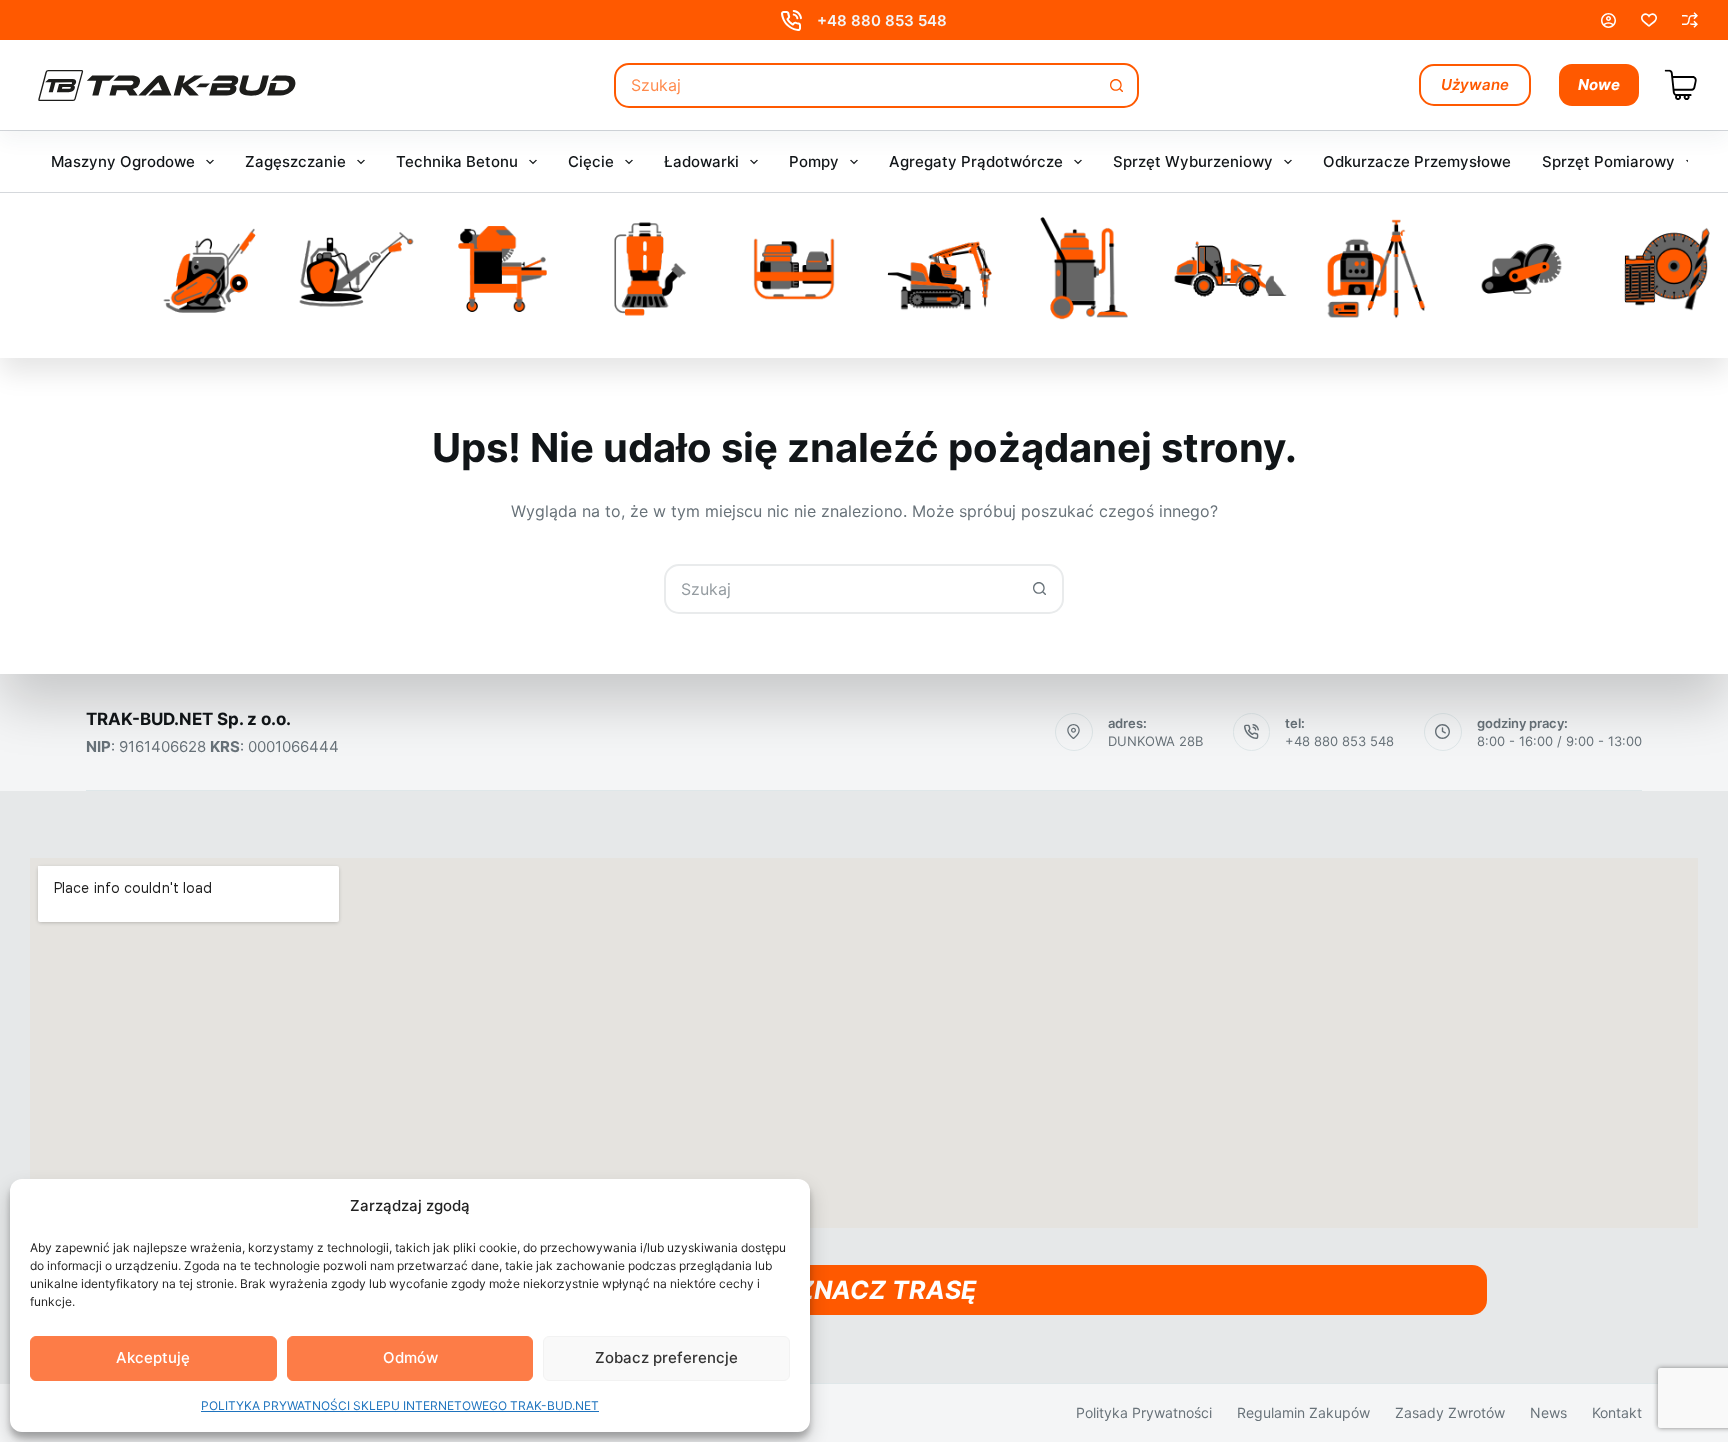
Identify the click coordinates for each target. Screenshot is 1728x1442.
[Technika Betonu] (357, 269)
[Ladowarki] (1231, 269)
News (1548, 1412)
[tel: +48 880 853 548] (1252, 732)
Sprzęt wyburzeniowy (1193, 161)
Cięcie (591, 161)
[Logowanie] (1608, 20)
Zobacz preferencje (666, 1357)
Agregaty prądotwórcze (976, 161)
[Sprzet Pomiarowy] (1376, 269)
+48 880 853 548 (882, 20)
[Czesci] (1667, 269)
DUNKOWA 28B (1155, 741)
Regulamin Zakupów (1303, 1412)
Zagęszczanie (295, 161)
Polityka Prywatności (1144, 1412)
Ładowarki (701, 161)
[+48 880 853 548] (791, 20)
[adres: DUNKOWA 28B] (1074, 732)
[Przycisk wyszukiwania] (1116, 85)
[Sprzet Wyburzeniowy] (940, 269)
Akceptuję (153, 1357)
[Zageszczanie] (212, 269)
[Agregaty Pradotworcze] (794, 269)
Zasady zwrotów (1450, 1412)
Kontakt (1617, 1412)
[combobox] (856, 85)
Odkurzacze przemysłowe (1417, 161)
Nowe (1599, 84)
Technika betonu (457, 161)
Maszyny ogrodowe (123, 161)
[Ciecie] (503, 269)
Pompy (814, 161)
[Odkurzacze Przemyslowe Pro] (1085, 269)
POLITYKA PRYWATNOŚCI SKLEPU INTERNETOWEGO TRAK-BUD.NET (400, 1405)
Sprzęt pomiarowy (1608, 161)
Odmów (410, 1357)
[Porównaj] (1690, 20)
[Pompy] (648, 269)
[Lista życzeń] (1649, 20)
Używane (1475, 84)
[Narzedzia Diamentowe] (1522, 269)
